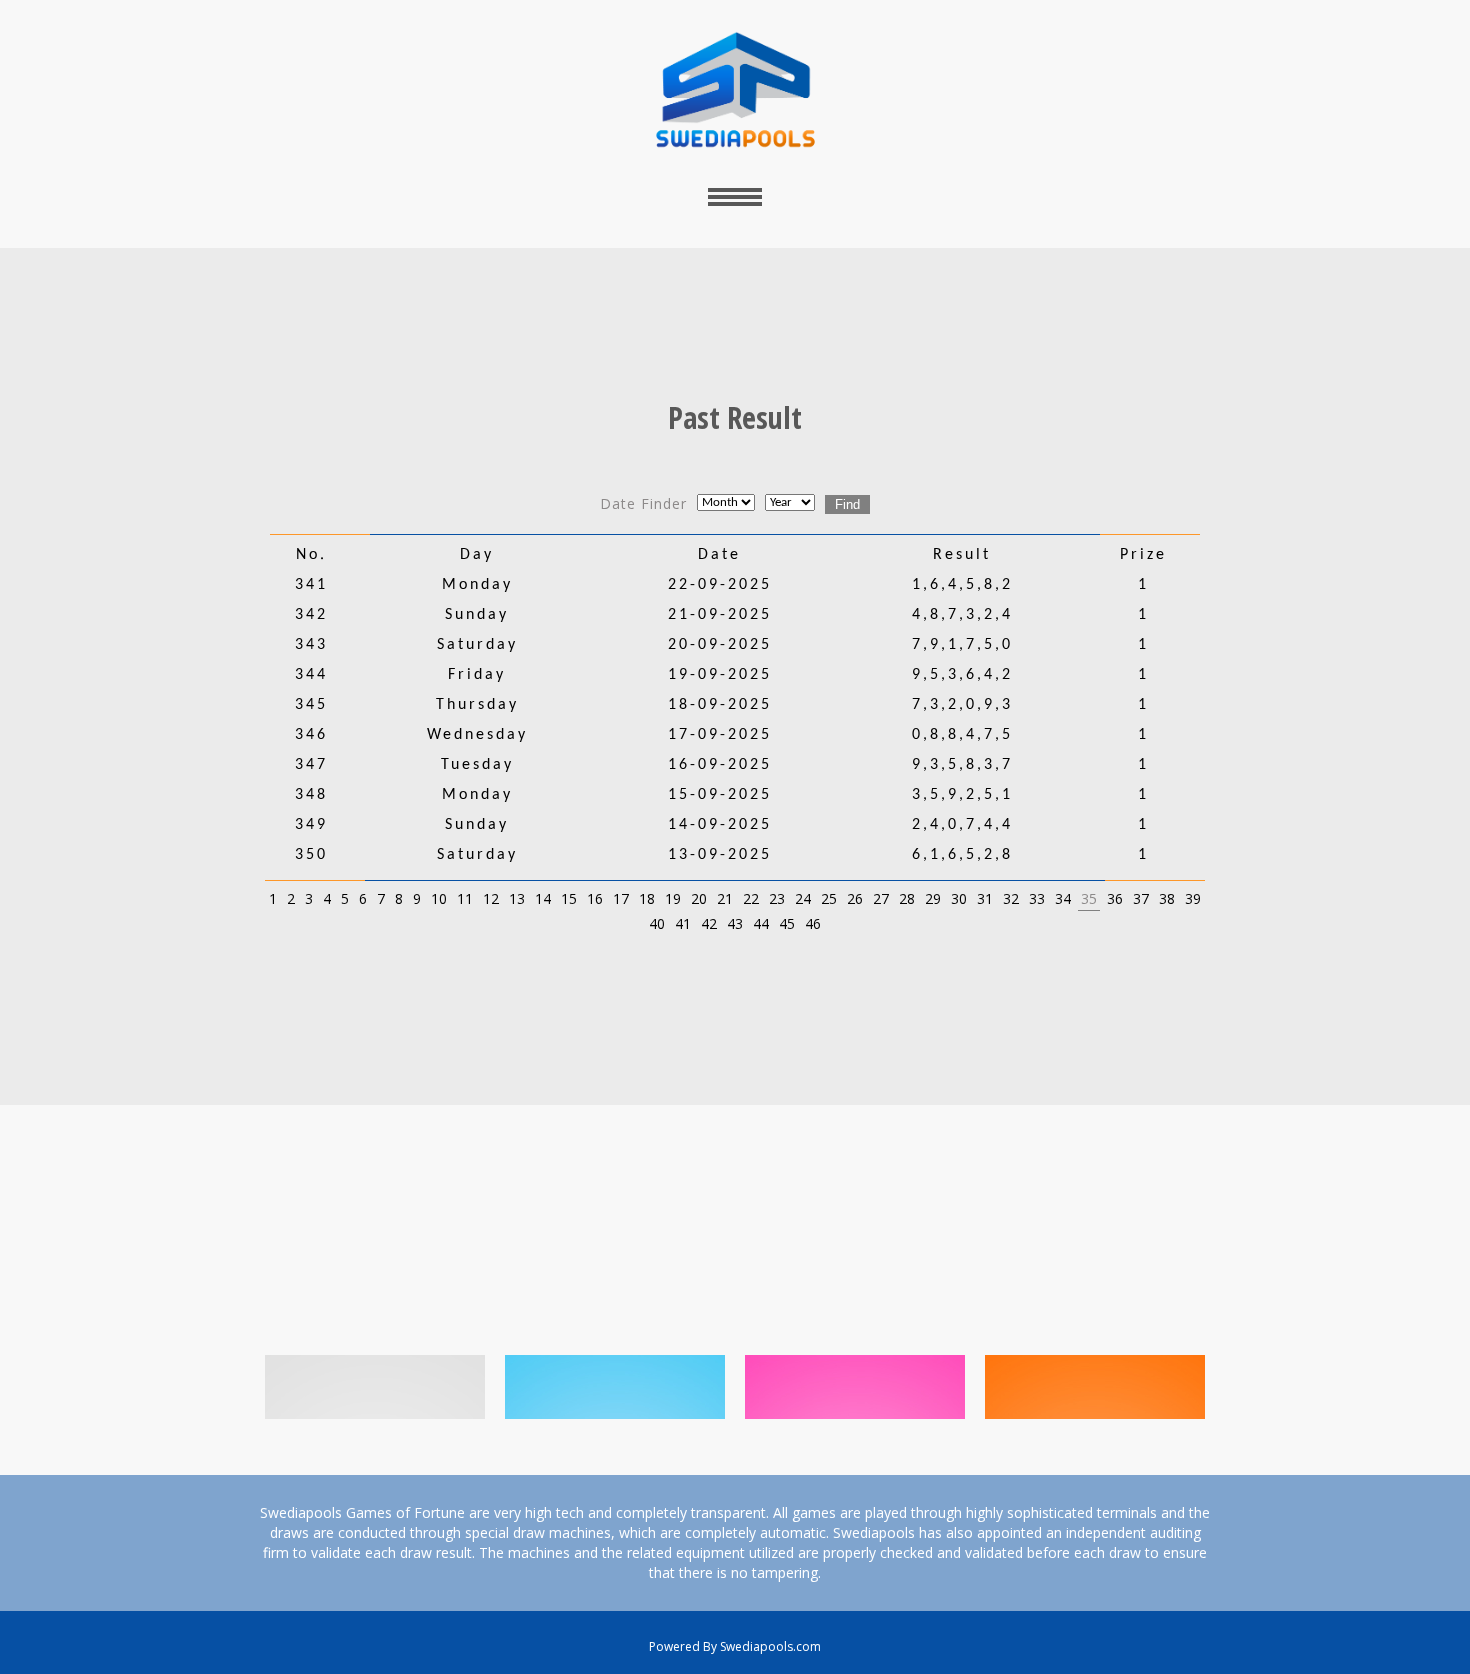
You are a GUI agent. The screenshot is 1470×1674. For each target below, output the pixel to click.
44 (761, 923)
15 (569, 898)
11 (465, 898)
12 (491, 898)
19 (673, 898)
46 (813, 923)
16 (595, 898)
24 (803, 898)
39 (1193, 898)
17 (621, 898)
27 (881, 898)
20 (699, 898)
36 (1115, 898)
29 (933, 898)
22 (751, 898)
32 (1011, 898)
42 (709, 923)
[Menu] (735, 196)
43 (735, 923)
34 (1063, 898)
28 (907, 898)
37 (1141, 898)
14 (543, 898)
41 (683, 923)
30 (959, 898)
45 (787, 923)
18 (647, 898)
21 (725, 898)
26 (855, 898)
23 (777, 898)
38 (1167, 898)
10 (439, 898)
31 (985, 898)
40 (657, 923)
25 (829, 898)
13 (517, 898)
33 (1037, 898)
